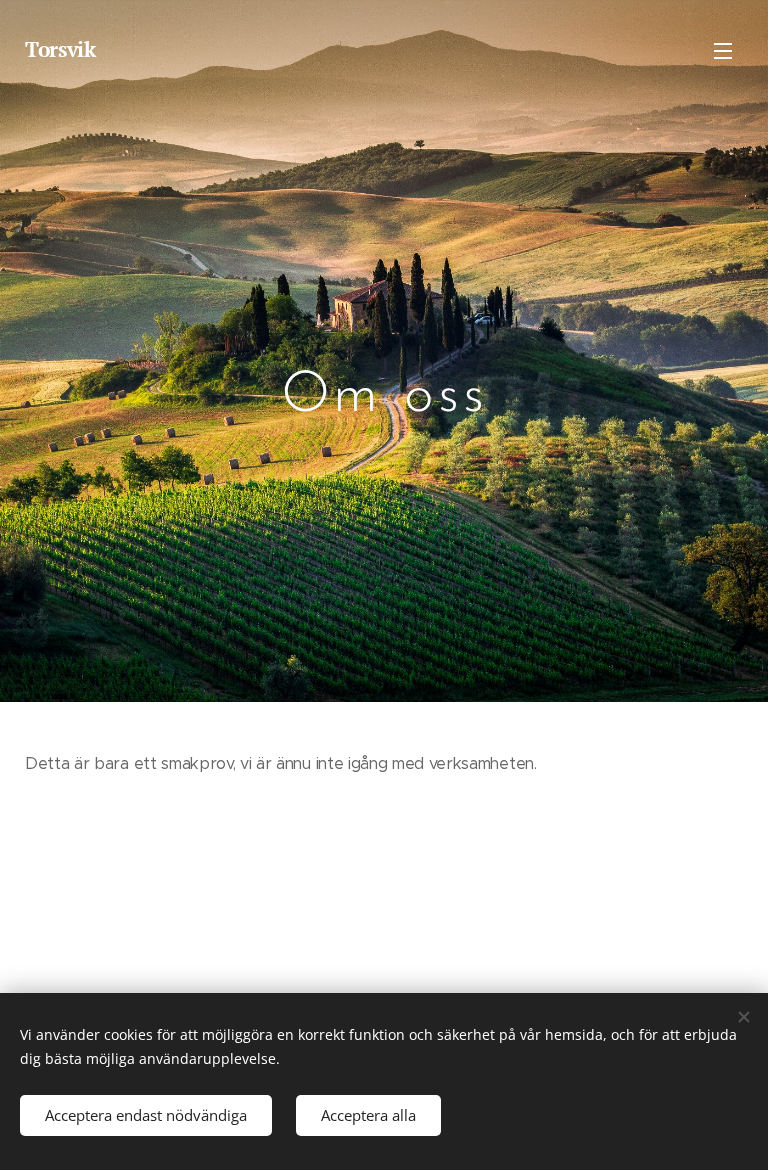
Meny (723, 50)
